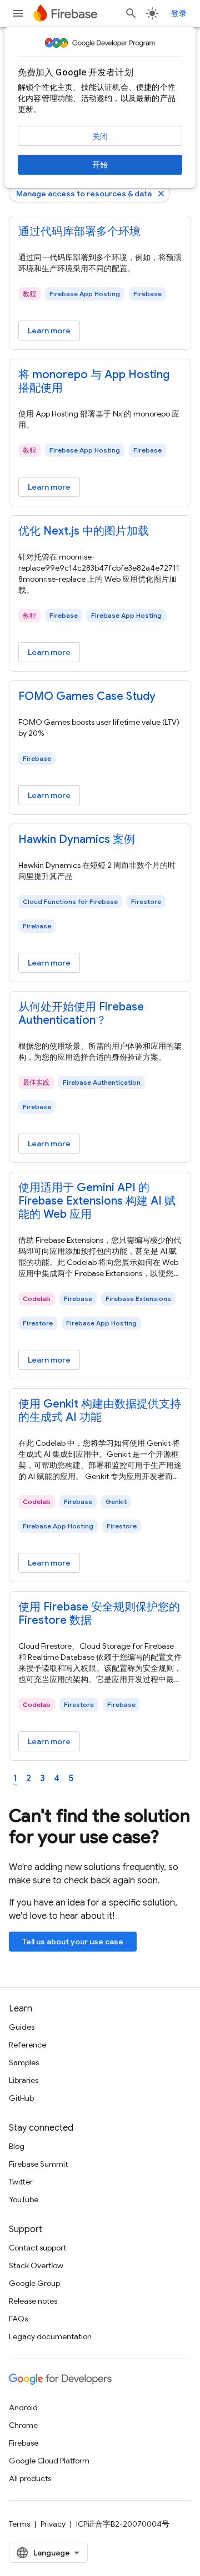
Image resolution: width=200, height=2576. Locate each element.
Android (23, 2407)
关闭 (100, 136)
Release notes (33, 2301)
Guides (22, 2027)
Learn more (49, 331)
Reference (27, 2045)
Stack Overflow (36, 2265)
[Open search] (131, 13)
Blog (17, 2146)
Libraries (24, 2080)
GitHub (21, 2098)
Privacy (53, 2524)
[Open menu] (18, 13)
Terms (19, 2524)
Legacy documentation (50, 2336)
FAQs (18, 2319)
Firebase (24, 2443)
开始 (100, 165)
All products (30, 2478)
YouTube (24, 2199)
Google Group (34, 2283)
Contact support (37, 2248)
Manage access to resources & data (84, 194)
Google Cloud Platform (49, 2461)
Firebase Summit (38, 2164)
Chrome (23, 2425)
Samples (24, 2062)
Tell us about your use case (73, 1942)
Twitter (21, 2182)
